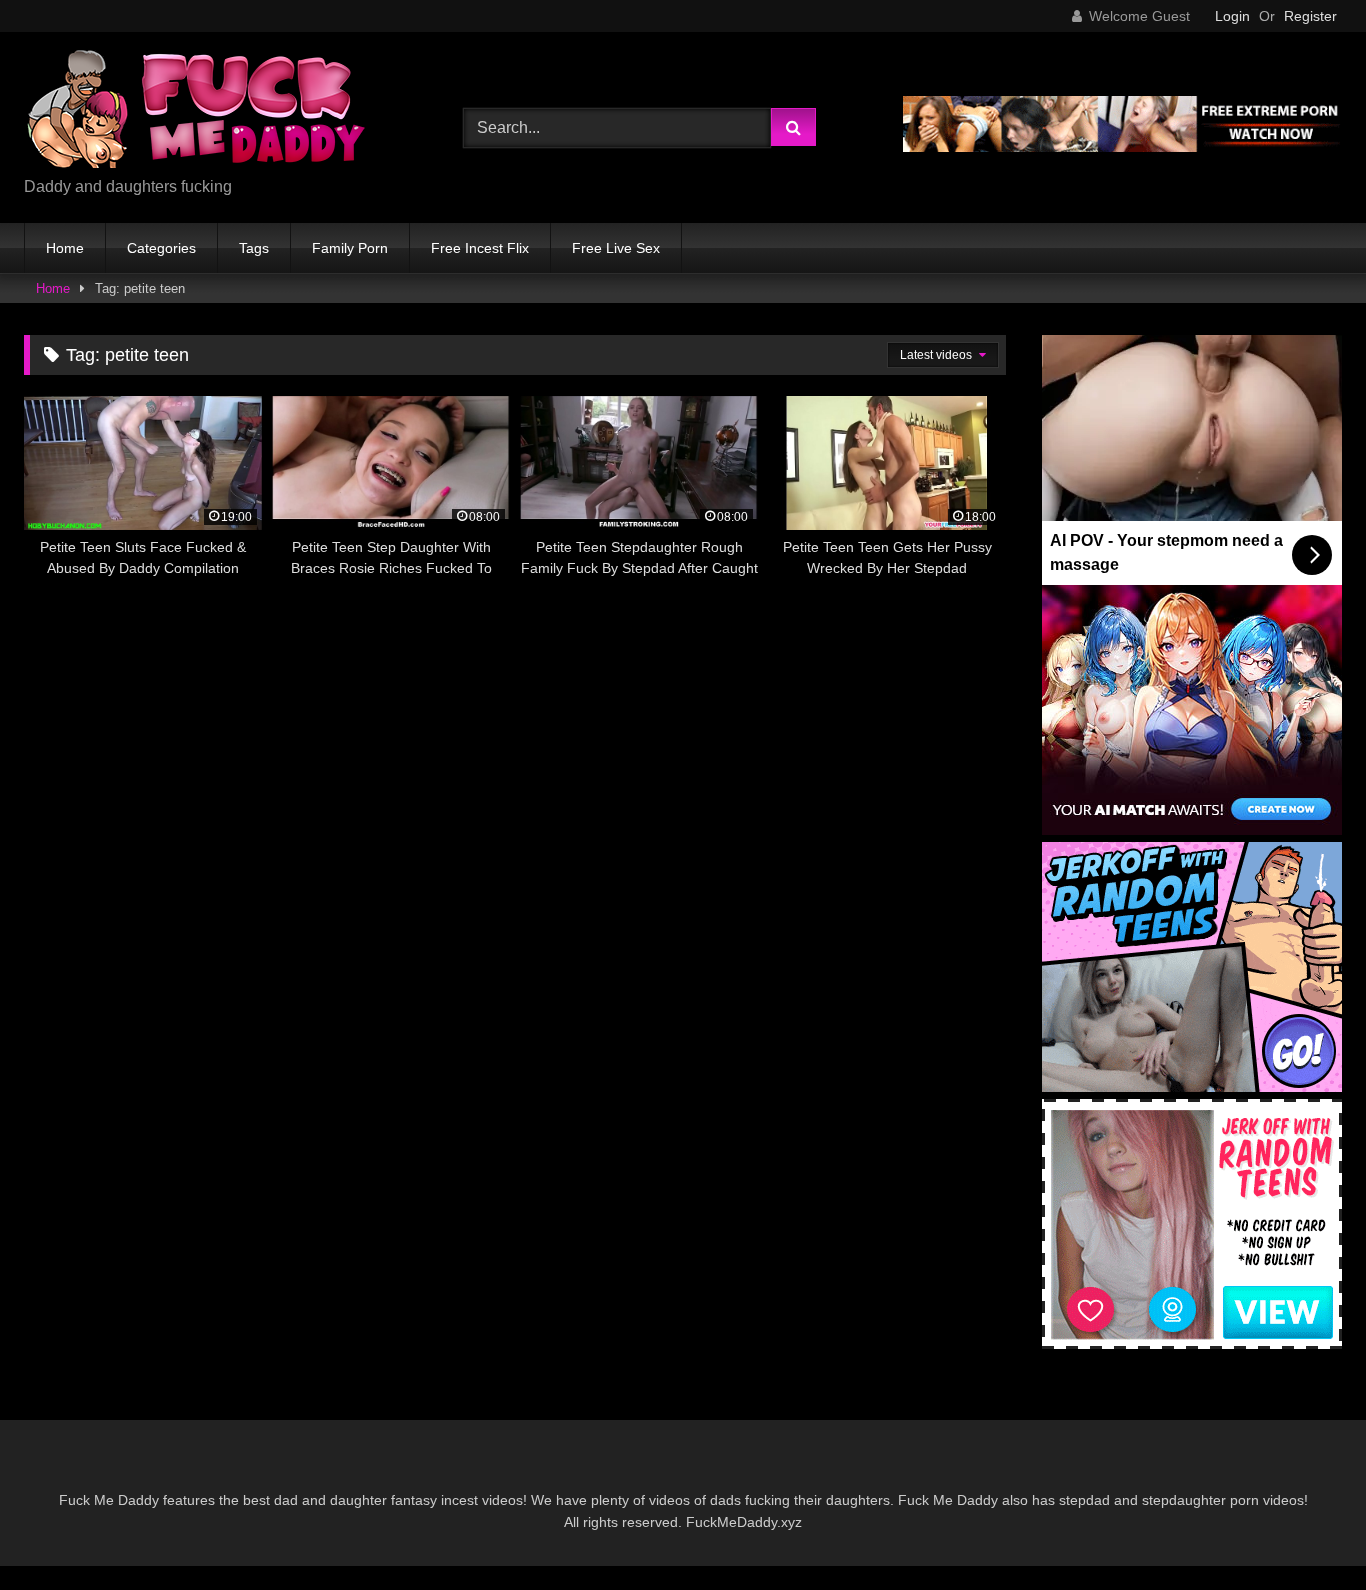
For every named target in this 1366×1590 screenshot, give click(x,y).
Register (1310, 16)
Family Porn (350, 248)
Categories (161, 248)
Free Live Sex (616, 248)
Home (65, 248)
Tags (254, 248)
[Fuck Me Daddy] (199, 111)
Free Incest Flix (480, 248)
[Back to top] (1304, 1530)
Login (1232, 16)
